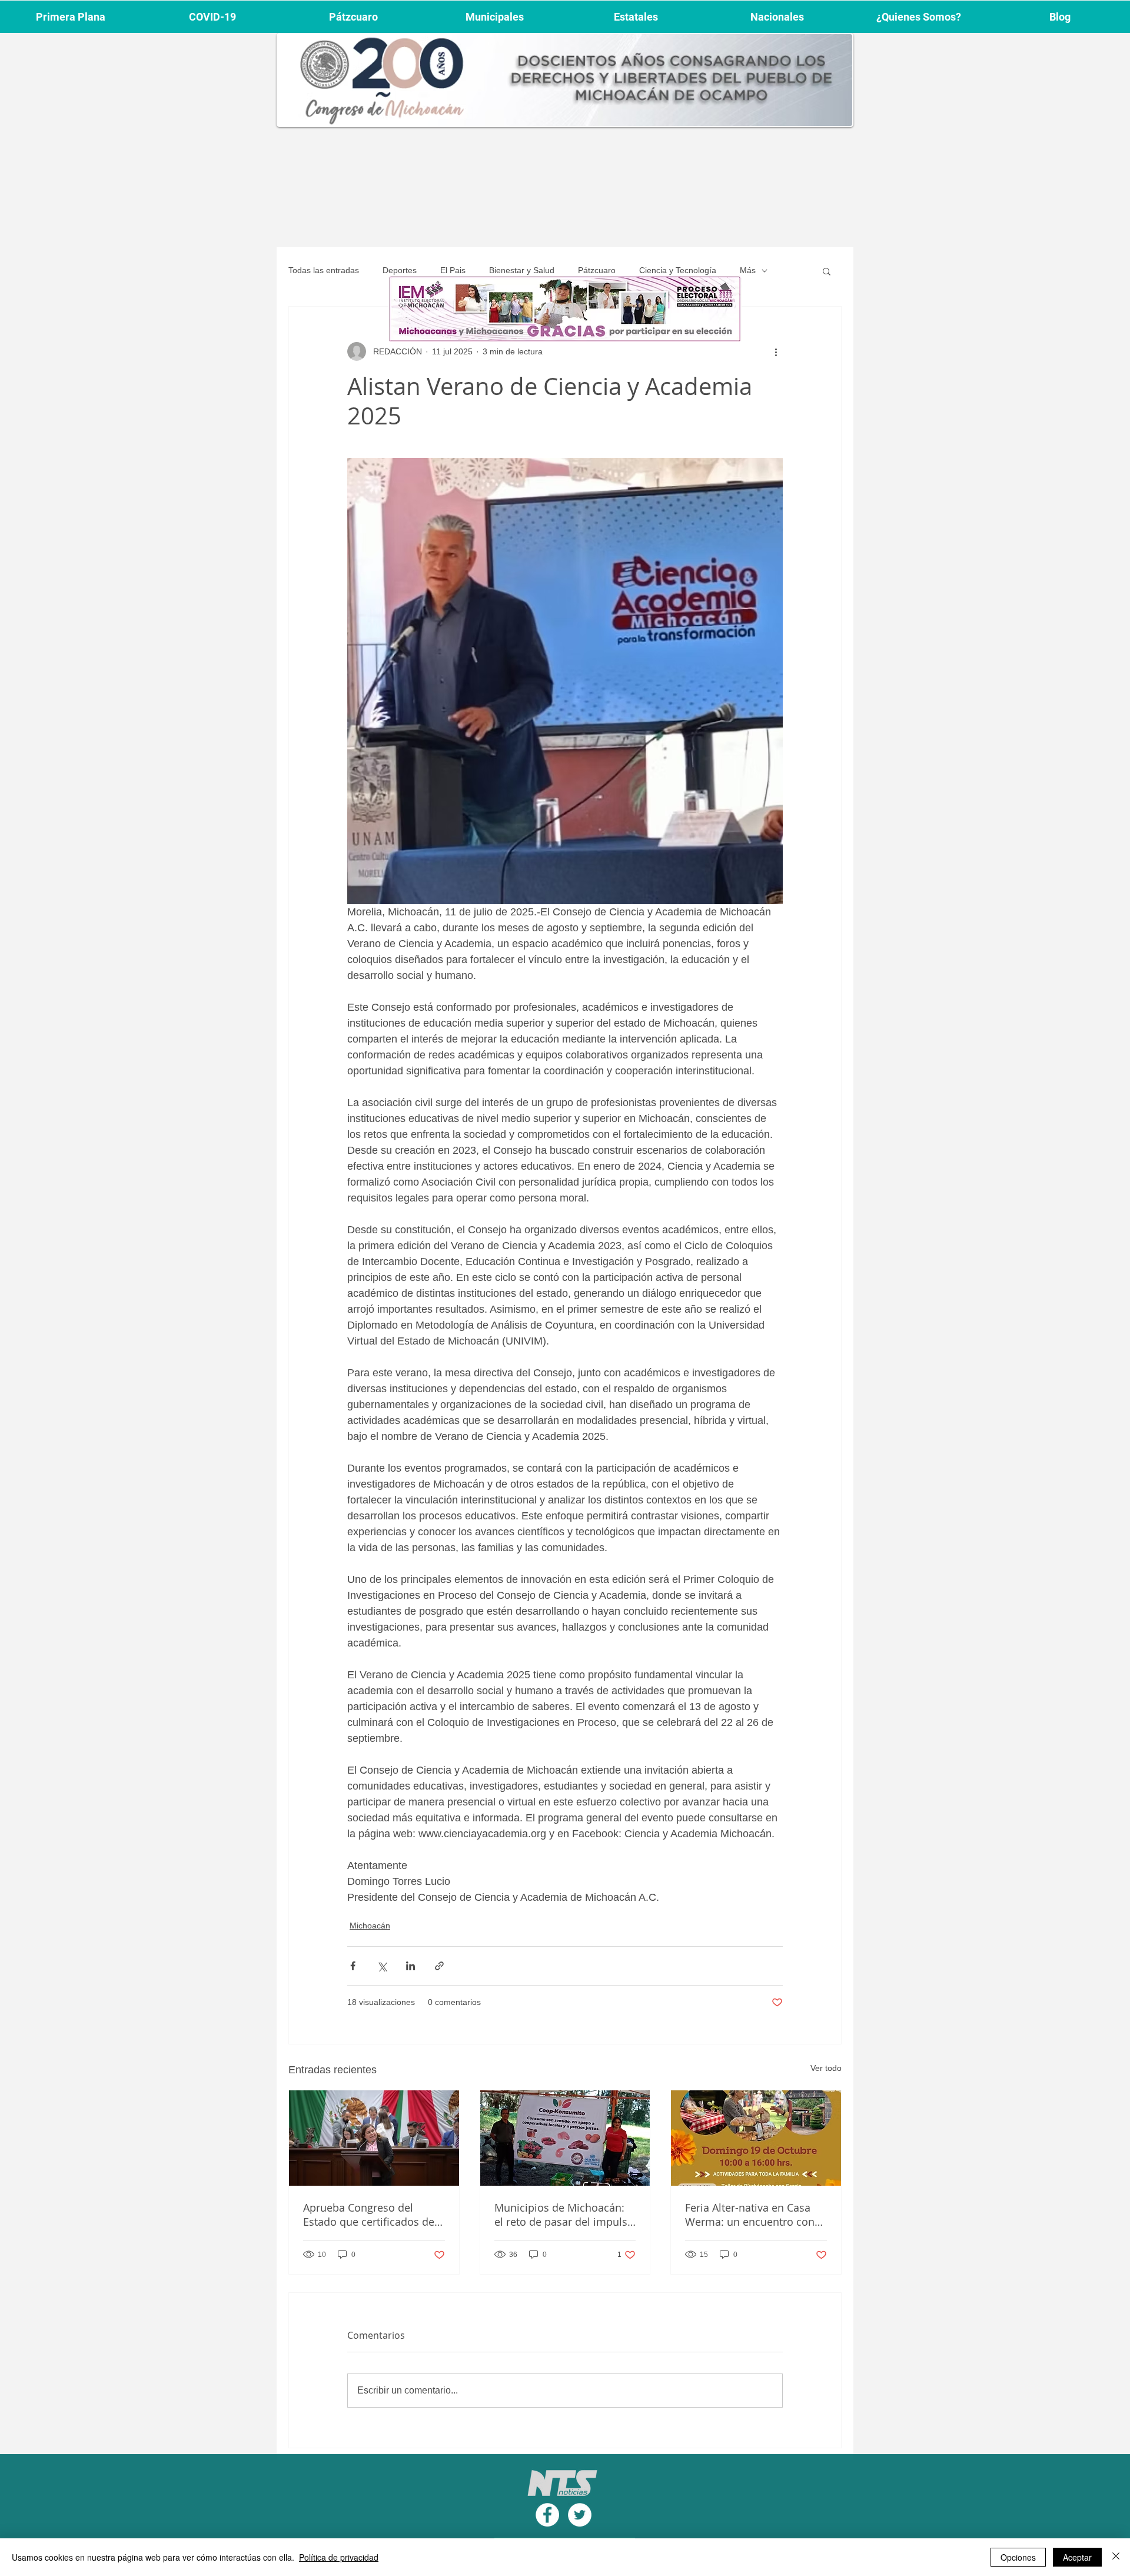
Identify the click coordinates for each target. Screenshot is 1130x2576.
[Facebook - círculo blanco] (547, 2515)
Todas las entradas (324, 270)
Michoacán (370, 1926)
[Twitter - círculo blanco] (580, 2515)
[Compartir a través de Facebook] (353, 1966)
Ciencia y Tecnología (678, 270)
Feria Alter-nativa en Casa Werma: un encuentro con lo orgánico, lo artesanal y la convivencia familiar (755, 2215)
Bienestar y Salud (522, 270)
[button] (827, 271)
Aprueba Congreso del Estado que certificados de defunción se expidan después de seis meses (369, 2215)
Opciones (1018, 2557)
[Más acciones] (776, 351)
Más (748, 270)
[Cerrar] (1116, 2557)
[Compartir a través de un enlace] (439, 1966)
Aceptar (1077, 2557)
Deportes (400, 270)
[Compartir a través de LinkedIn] (411, 1966)
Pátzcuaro (597, 270)
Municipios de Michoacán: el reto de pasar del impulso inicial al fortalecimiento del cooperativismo (564, 2215)
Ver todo (826, 2068)
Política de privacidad (339, 2557)
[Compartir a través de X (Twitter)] (382, 1966)
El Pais (453, 270)
